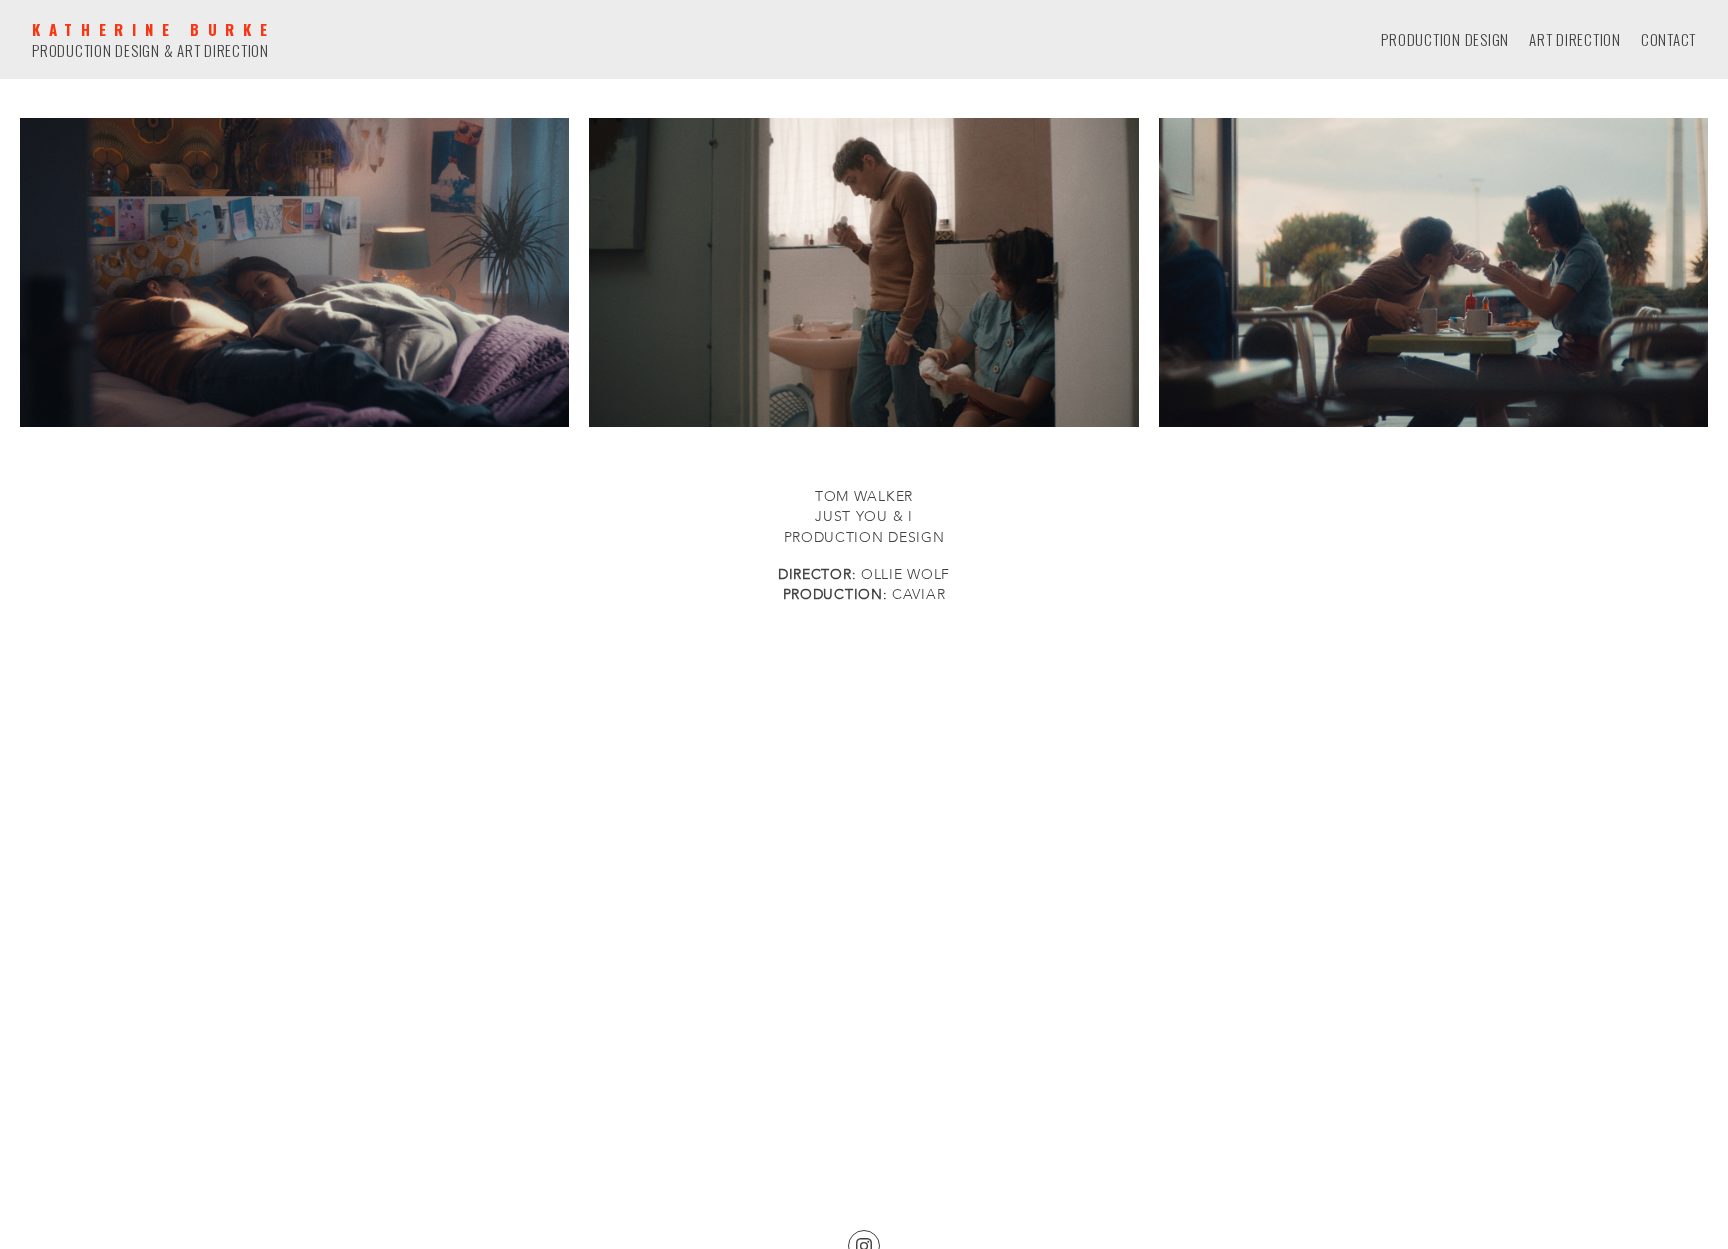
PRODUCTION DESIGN (1445, 39)
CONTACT (1668, 39)
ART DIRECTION (1575, 39)
